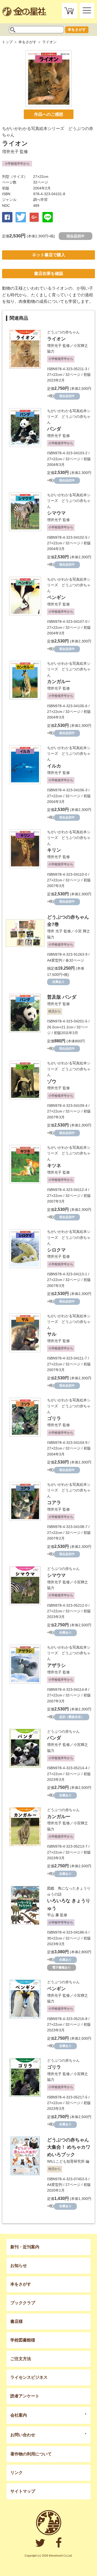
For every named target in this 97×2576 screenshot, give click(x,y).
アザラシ (56, 1665)
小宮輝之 (81, 346)
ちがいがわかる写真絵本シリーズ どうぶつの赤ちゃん (69, 417)
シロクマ (56, 1250)
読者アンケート (25, 2396)
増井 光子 (55, 931)
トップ (7, 42)
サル (52, 1334)
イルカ (54, 766)
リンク (17, 2473)
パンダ (54, 429)
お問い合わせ (23, 2435)
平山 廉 (53, 1915)
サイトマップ (23, 2491)
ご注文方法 (21, 2359)
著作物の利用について (31, 2454)
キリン (54, 850)
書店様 (17, 2321)
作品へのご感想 (49, 114)
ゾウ (52, 1081)
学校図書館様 (23, 2340)
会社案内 (19, 2415)
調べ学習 (40, 200)
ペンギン (56, 597)
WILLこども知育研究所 (66, 2161)
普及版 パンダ (62, 997)
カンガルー (59, 682)
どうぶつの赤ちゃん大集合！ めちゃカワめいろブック (69, 2147)
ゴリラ (54, 1418)
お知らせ (19, 2266)
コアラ (54, 1503)
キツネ (54, 1166)
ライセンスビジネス (29, 2377)
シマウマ (56, 513)
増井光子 (10, 152)
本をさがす (77, 30)
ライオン (56, 339)
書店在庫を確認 (49, 273)
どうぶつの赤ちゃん (63, 332)
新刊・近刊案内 (25, 2247)
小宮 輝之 (82, 931)
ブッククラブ (23, 2303)
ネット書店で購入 (49, 255)
